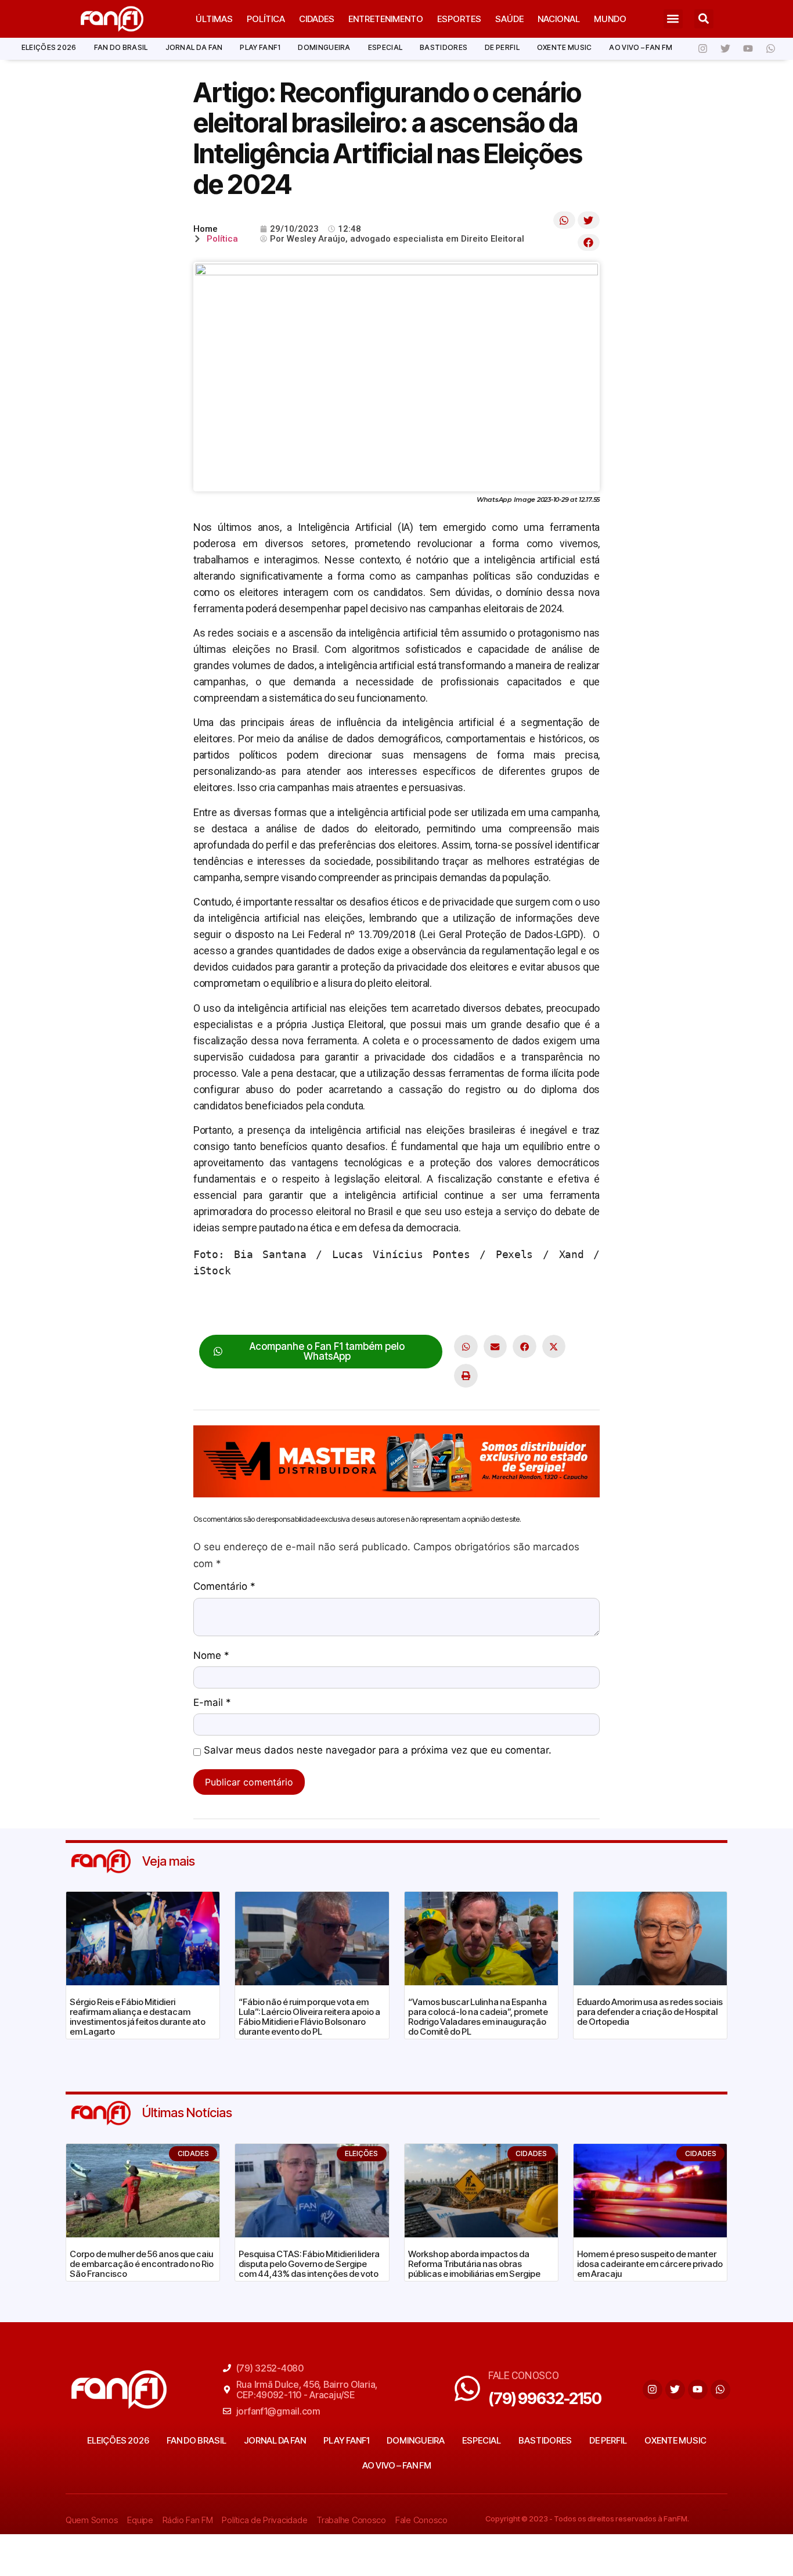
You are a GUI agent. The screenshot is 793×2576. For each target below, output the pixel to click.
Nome (211, 1656)
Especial (385, 47)
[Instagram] (702, 49)
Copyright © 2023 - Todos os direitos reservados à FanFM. (587, 2518)
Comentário (224, 1587)
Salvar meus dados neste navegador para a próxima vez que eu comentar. (378, 1751)
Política (266, 19)
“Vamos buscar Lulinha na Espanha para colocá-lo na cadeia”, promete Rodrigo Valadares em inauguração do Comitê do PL (478, 2017)
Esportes (459, 19)
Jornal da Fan (194, 47)
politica (370, 1309)
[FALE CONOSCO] (467, 2388)
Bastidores (444, 47)
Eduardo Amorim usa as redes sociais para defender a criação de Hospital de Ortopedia (650, 2012)
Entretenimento (386, 19)
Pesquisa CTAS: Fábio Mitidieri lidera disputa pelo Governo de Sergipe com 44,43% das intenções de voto (309, 2264)
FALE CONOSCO (524, 2375)
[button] (673, 19)
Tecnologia (414, 1309)
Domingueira (324, 47)
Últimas (214, 19)
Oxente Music (565, 47)
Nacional (559, 19)
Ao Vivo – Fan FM (641, 47)
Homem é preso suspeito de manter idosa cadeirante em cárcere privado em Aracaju (650, 2264)
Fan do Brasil (121, 47)
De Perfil (502, 47)
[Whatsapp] (770, 49)
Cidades (317, 19)
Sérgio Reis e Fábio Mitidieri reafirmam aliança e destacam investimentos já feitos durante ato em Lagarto (138, 2017)
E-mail (212, 1703)
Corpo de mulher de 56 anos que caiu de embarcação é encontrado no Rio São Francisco (142, 2264)
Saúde (509, 19)
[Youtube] (748, 49)
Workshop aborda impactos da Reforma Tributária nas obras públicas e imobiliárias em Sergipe (474, 2264)
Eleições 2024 (225, 1309)
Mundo (610, 19)
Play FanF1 (260, 47)
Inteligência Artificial (305, 1309)
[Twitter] (725, 49)
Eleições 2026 (49, 47)
